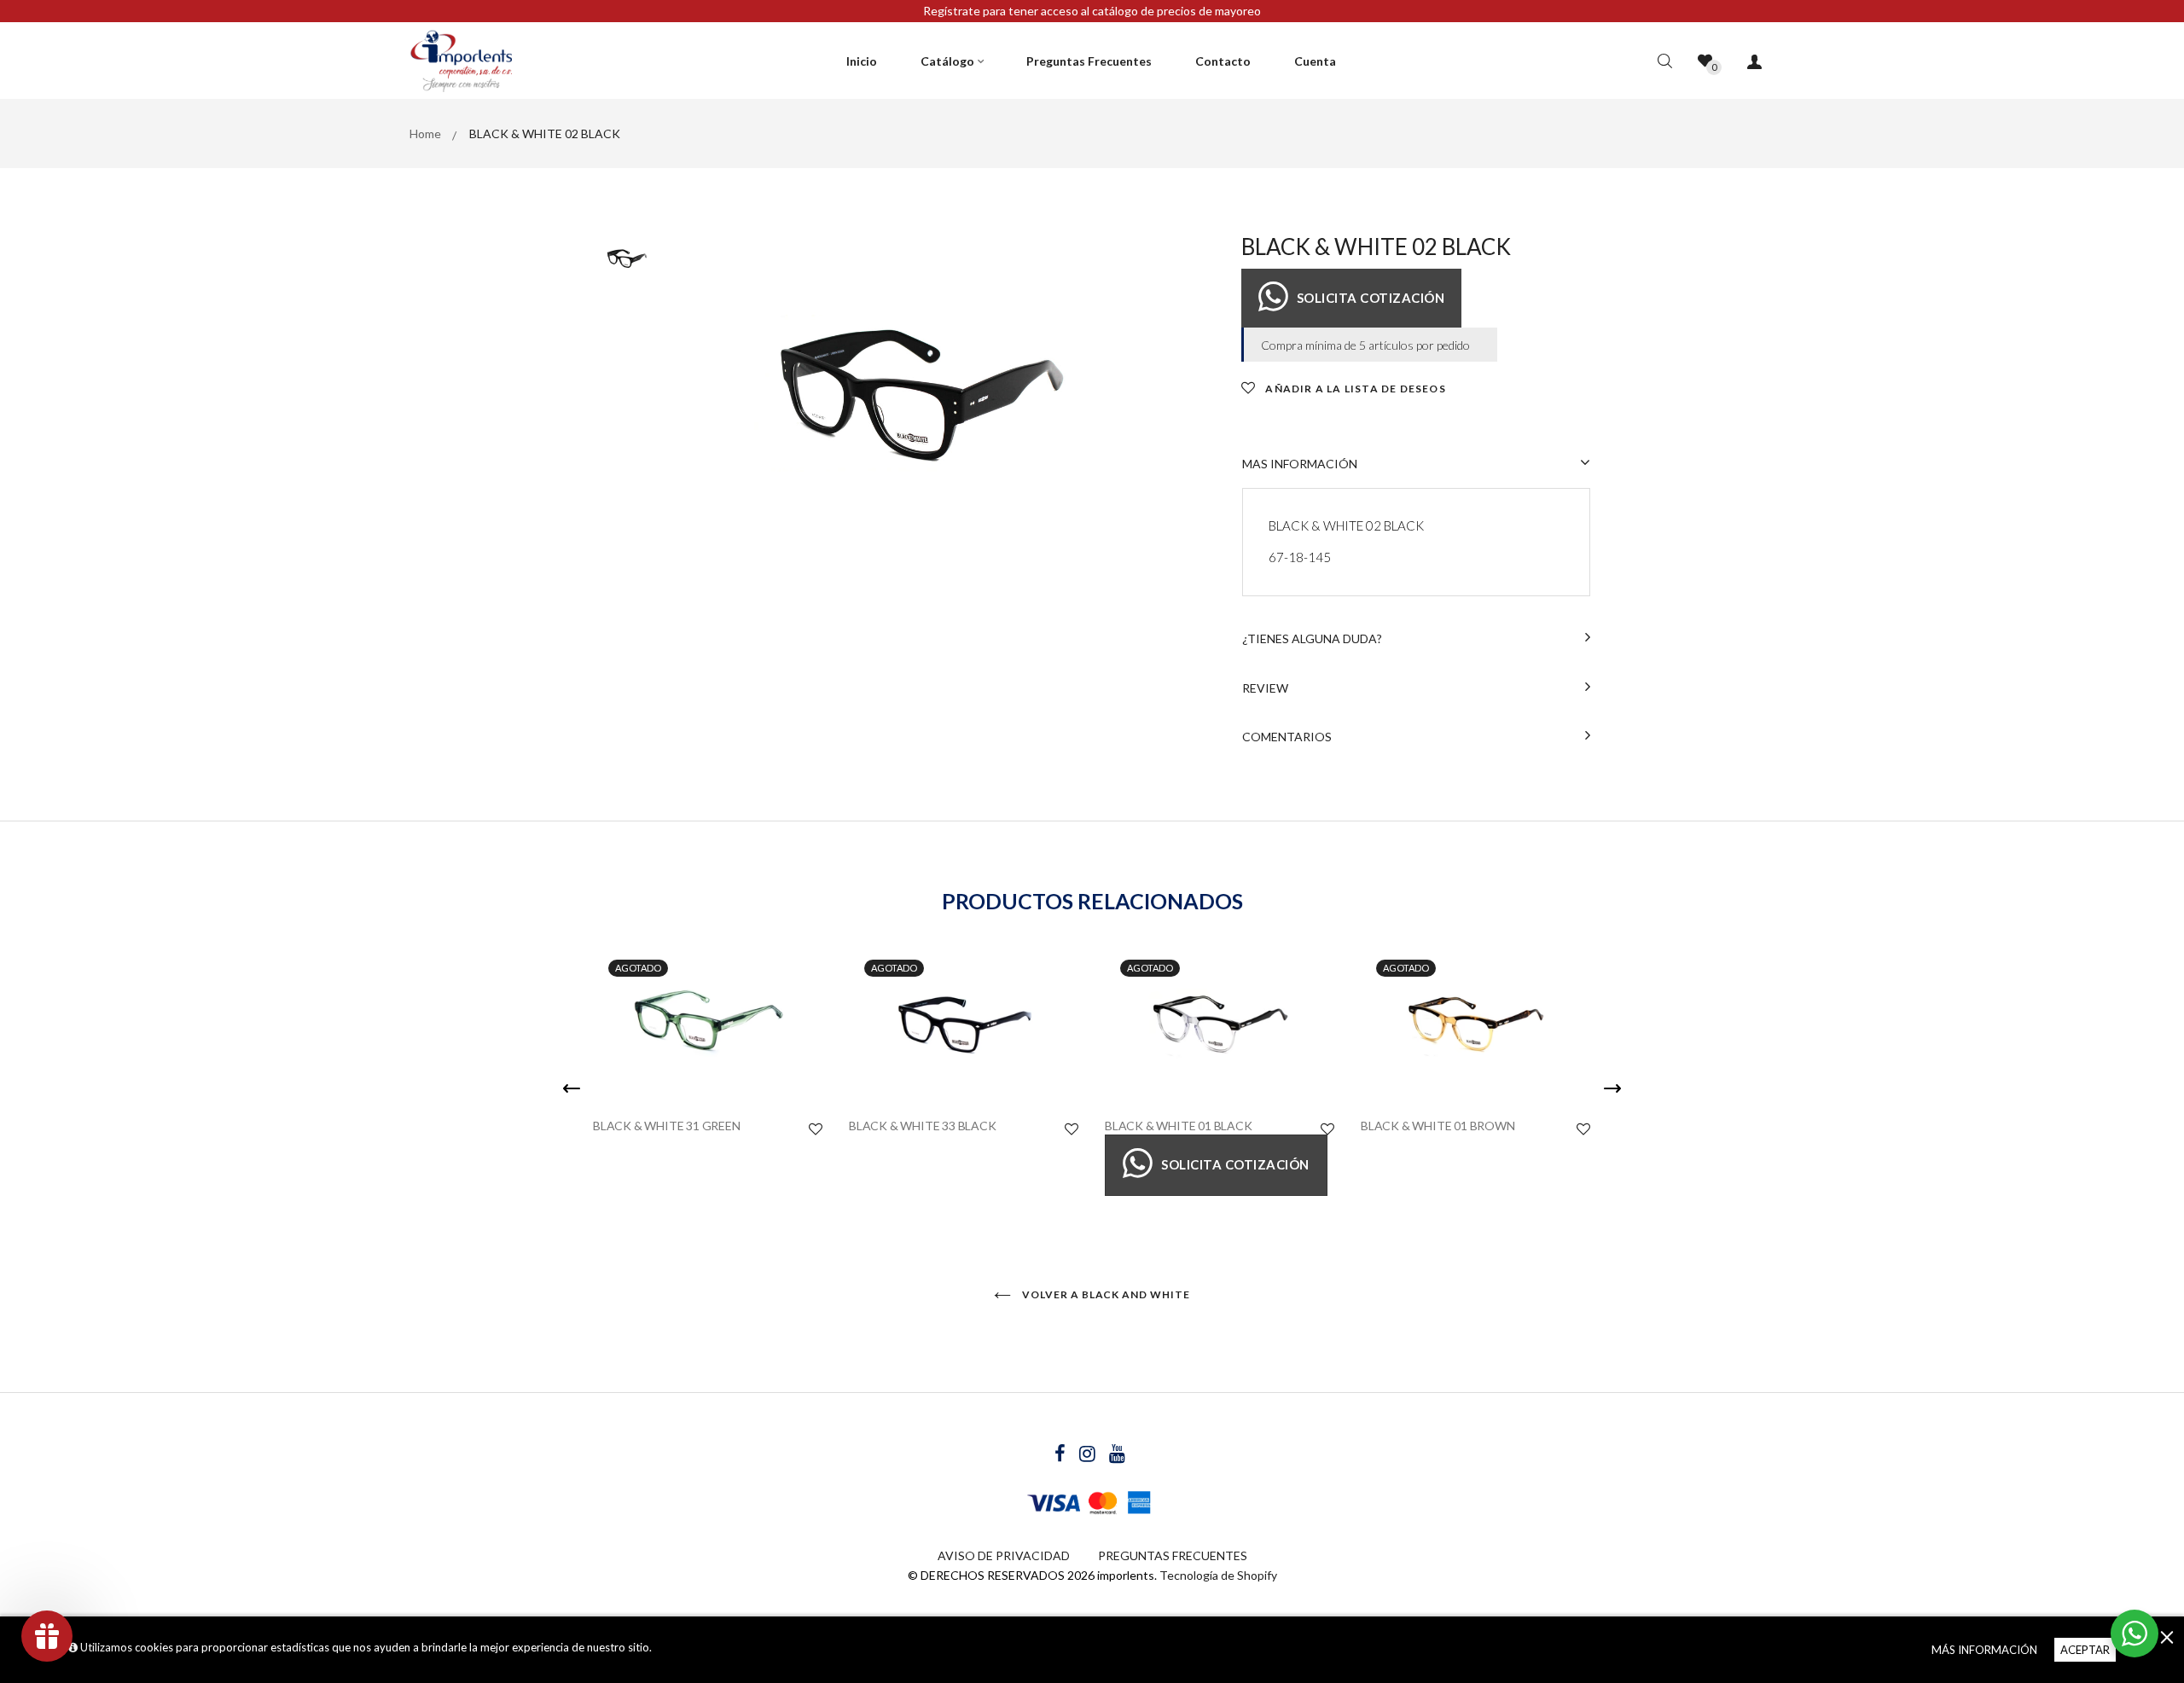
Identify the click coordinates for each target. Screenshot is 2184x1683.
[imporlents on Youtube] (1117, 1456)
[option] (921, 397)
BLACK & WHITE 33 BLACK (923, 1126)
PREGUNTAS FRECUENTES (1173, 1555)
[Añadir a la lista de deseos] (816, 1129)
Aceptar (2085, 1650)
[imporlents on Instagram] (1089, 1456)
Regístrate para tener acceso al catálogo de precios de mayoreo (1092, 11)
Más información (1984, 1650)
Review (1265, 688)
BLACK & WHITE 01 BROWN (1438, 1126)
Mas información (1300, 464)
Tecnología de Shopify (1218, 1575)
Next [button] (1612, 1088)
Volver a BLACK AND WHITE (1105, 1294)
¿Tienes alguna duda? (1312, 638)
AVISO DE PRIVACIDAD (1004, 1555)
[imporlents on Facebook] (1061, 1456)
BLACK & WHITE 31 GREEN (667, 1126)
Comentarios (1287, 737)
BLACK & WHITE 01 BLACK (1179, 1126)
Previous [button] (572, 1088)
